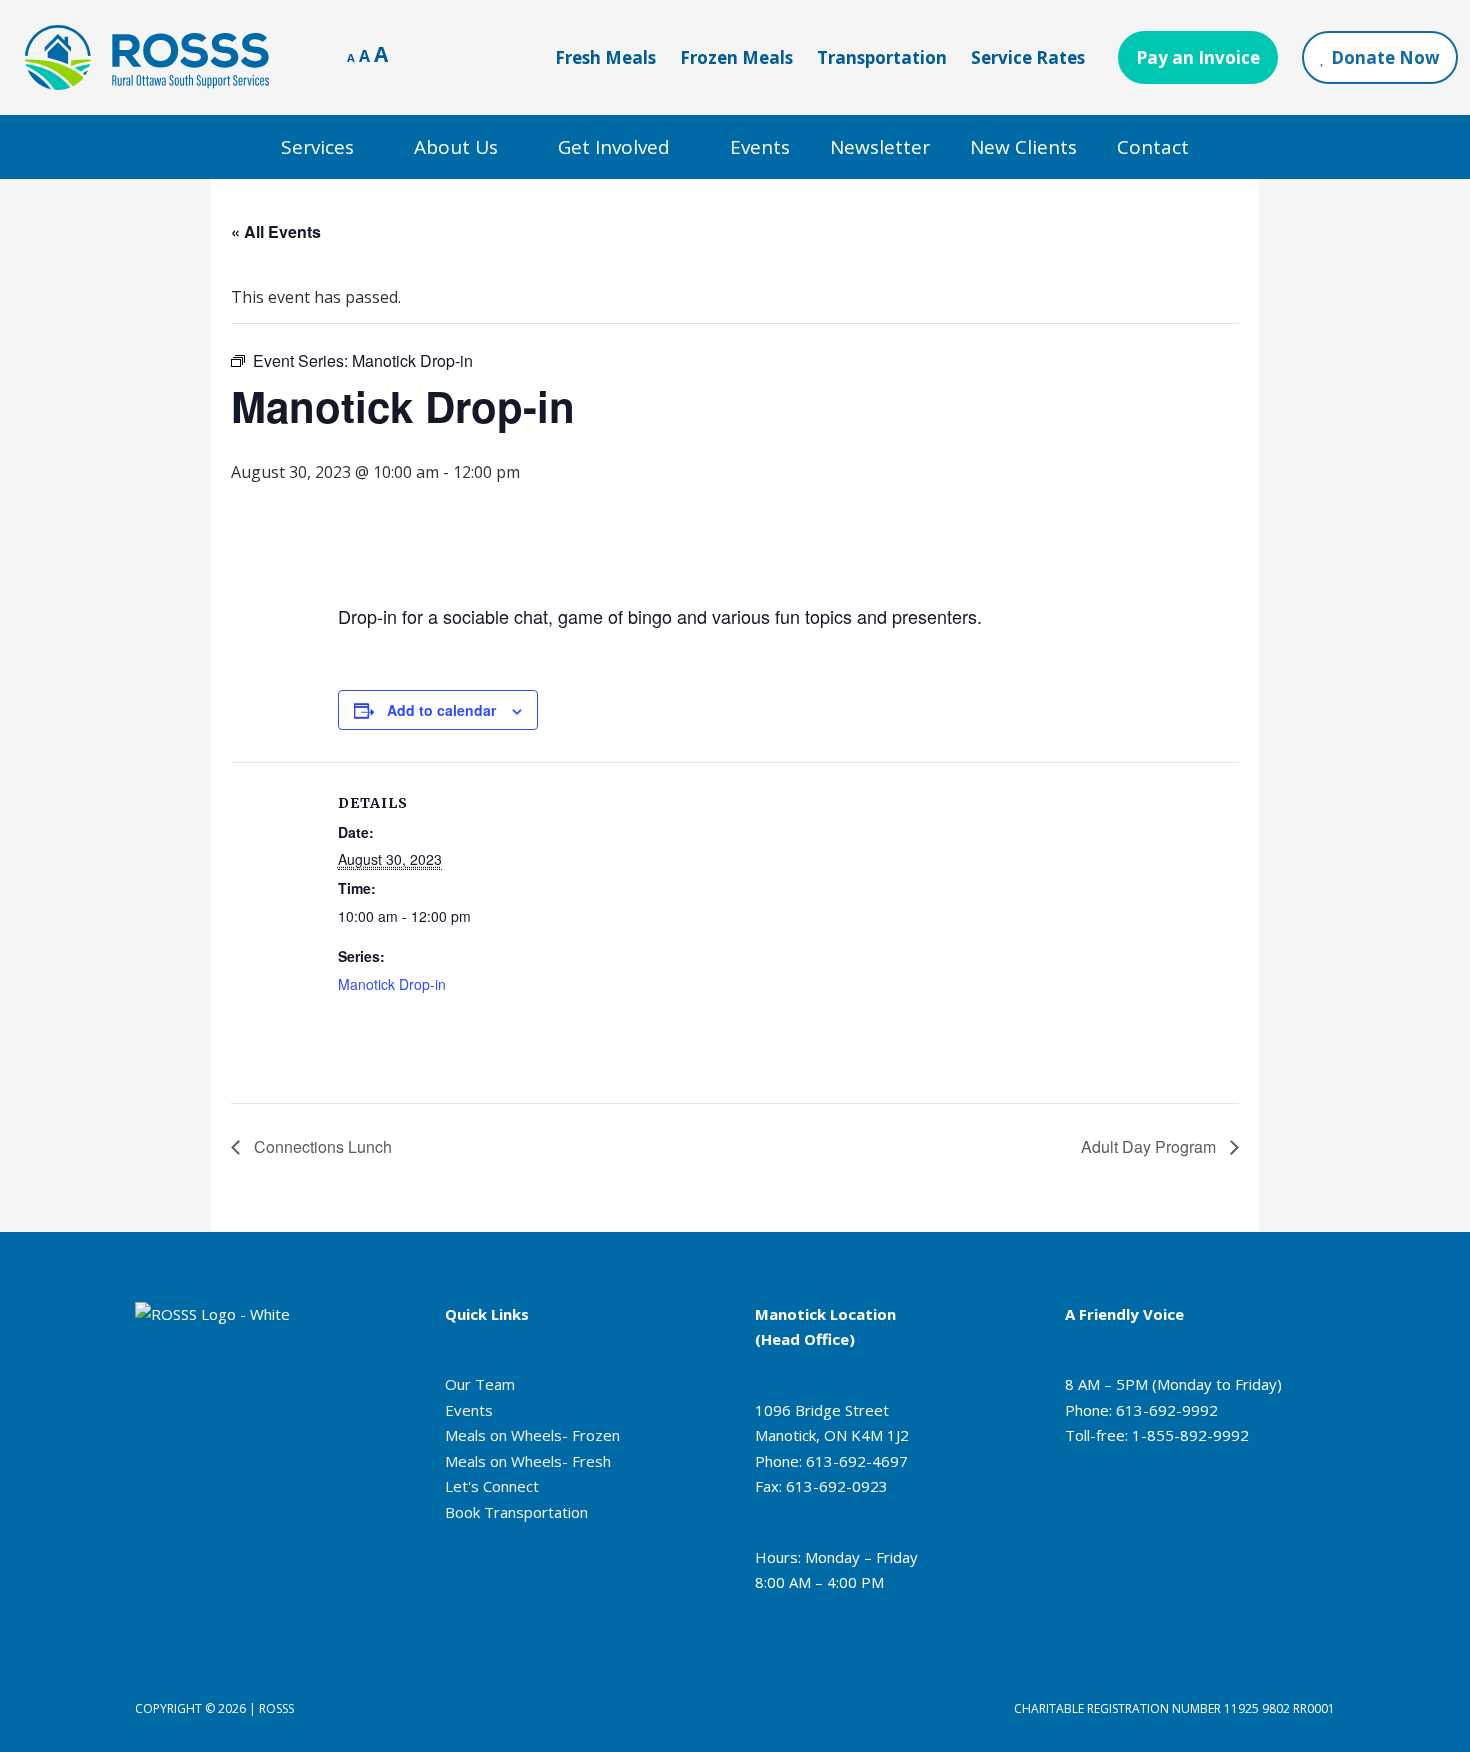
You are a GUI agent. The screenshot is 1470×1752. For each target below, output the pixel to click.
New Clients (1023, 147)
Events (760, 147)
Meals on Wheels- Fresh (528, 1461)
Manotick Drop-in (392, 984)
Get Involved (614, 147)
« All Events (276, 231)
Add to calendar (441, 710)
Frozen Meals (736, 57)
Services (317, 147)
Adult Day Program (1150, 1146)
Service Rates (1028, 57)
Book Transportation (516, 1512)
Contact (1153, 147)
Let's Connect (492, 1486)
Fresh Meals (605, 57)
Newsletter (880, 147)
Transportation (882, 57)
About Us (456, 147)
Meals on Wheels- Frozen (532, 1435)
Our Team (480, 1384)
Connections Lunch (321, 1146)
